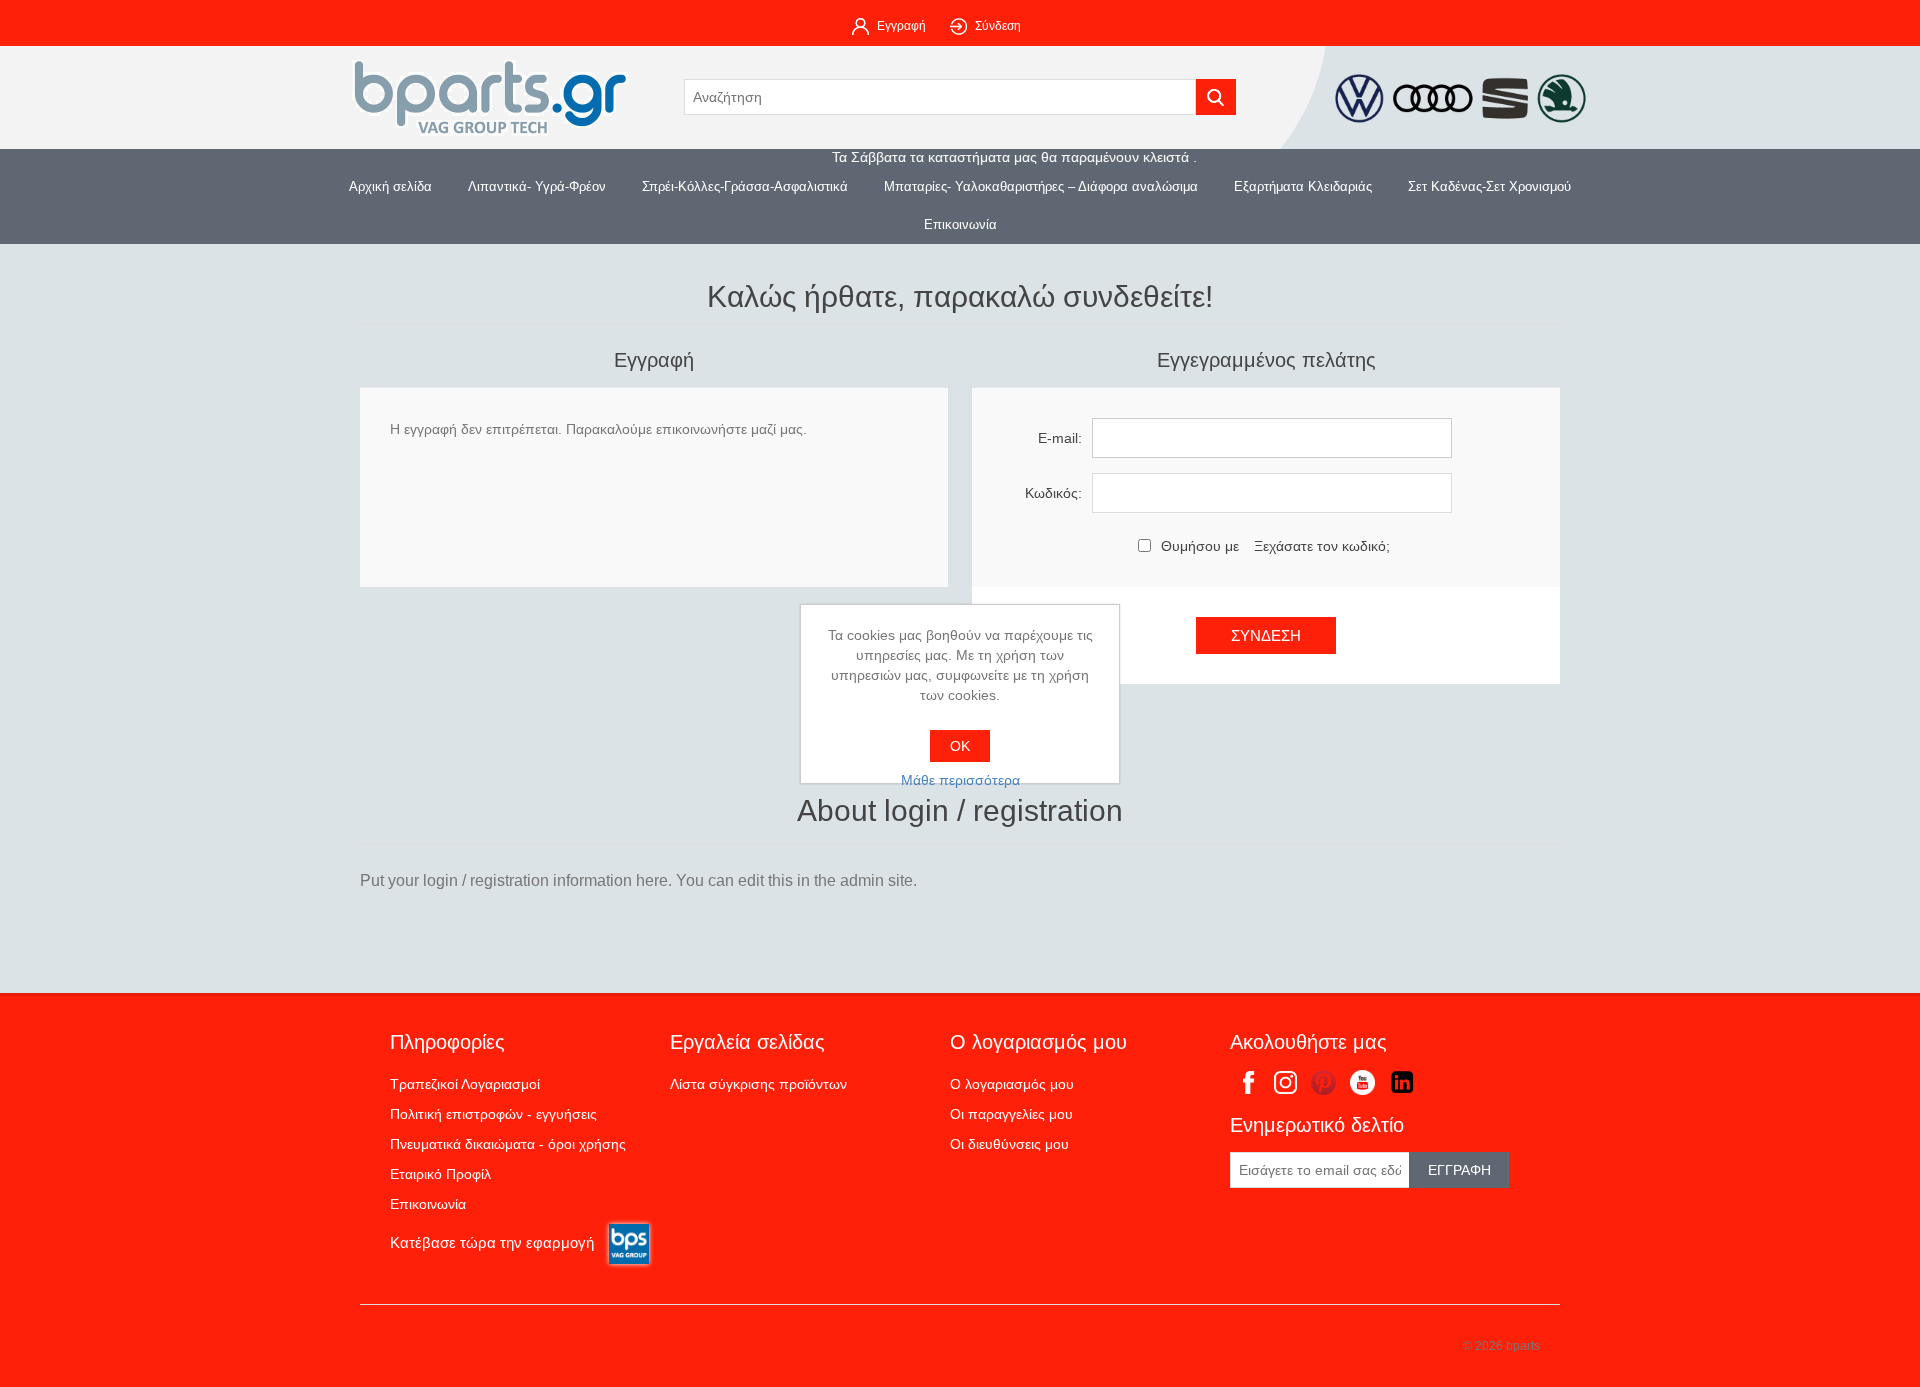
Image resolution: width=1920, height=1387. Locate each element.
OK (960, 746)
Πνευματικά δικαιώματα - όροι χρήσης (508, 1144)
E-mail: (1060, 438)
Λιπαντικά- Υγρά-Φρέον (537, 186)
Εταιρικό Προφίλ (440, 1174)
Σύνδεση (998, 26)
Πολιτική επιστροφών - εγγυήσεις (493, 1114)
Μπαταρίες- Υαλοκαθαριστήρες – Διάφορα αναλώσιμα (1041, 186)
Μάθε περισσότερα (960, 780)
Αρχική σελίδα (390, 186)
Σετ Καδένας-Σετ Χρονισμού (1489, 186)
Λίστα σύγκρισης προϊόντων (758, 1084)
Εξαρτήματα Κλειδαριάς (1303, 186)
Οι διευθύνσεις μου (1009, 1144)
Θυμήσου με (1200, 546)
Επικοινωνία (960, 224)
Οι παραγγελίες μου (1011, 1114)
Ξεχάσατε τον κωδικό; (1322, 546)
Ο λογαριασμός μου (1012, 1084)
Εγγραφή (901, 26)
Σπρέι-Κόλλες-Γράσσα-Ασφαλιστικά (745, 186)
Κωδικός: (1053, 493)
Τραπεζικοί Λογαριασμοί (465, 1084)
